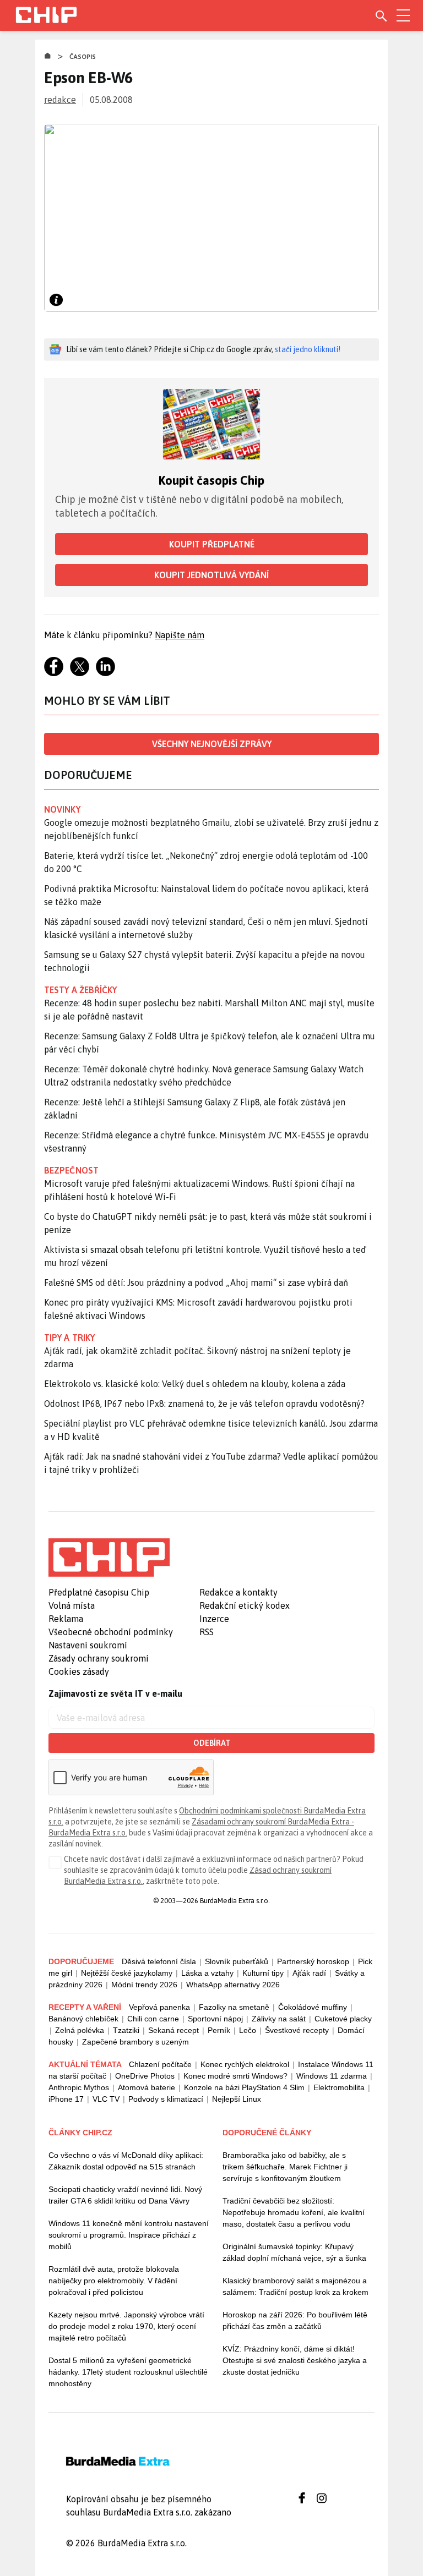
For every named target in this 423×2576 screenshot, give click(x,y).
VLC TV (106, 2099)
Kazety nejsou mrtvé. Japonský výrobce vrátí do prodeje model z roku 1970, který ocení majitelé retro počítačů (126, 2326)
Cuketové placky (343, 2019)
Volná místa (72, 1605)
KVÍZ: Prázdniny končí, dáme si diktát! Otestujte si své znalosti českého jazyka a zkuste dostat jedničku (295, 2360)
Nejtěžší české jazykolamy (127, 1973)
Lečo (248, 2030)
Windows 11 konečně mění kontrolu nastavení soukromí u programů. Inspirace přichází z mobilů (129, 2235)
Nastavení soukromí (88, 1645)
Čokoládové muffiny (313, 2007)
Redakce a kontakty (238, 1592)
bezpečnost (71, 1170)
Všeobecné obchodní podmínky (111, 1632)
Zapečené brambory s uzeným (135, 2042)
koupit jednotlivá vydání (211, 575)
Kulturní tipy (263, 1973)
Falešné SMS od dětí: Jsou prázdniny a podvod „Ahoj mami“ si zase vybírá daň (196, 1282)
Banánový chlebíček (83, 2019)
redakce (60, 100)
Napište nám (180, 635)
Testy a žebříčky (81, 990)
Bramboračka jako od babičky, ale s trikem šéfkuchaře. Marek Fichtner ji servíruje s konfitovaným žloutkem (285, 2167)
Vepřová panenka (159, 2007)
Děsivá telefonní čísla (159, 1961)
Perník (219, 2030)
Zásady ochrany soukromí (99, 1658)
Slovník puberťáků (237, 1961)
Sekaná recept (173, 2030)
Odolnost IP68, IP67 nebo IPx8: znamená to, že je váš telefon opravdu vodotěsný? (204, 1404)
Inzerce (214, 1619)
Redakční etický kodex (245, 1605)
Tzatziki (126, 2030)
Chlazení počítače (160, 2064)
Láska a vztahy (207, 1973)
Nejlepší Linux (237, 2099)
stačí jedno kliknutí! (308, 349)
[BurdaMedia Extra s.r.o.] (109, 1558)
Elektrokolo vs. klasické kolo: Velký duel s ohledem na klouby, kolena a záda (195, 1384)
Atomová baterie (147, 2087)
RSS (207, 1632)
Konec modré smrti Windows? (235, 2076)
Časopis (83, 57)
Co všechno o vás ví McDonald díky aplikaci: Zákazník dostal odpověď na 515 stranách (126, 2161)
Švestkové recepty (297, 2030)
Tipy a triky (69, 1338)
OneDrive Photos (145, 2076)
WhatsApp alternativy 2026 (233, 1985)
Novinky (62, 809)
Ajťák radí (309, 1973)
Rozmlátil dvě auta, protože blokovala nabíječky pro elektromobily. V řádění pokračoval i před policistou (114, 2281)
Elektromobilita (339, 2087)
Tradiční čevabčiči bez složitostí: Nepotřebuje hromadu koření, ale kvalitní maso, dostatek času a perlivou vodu (294, 2212)
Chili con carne (153, 2019)
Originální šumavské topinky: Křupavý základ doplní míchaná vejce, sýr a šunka (294, 2252)
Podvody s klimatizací (166, 2099)
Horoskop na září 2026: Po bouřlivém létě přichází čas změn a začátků (295, 2320)
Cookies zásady (79, 1671)
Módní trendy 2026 (144, 1985)
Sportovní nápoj (215, 2019)
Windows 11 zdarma (332, 2076)
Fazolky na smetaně (234, 2007)
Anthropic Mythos (79, 2087)
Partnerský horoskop (313, 1961)
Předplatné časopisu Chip (99, 1592)
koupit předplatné (212, 544)
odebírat (212, 1743)
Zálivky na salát (279, 2019)
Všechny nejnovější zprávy (212, 744)
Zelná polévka (80, 2030)
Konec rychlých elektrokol (245, 2064)
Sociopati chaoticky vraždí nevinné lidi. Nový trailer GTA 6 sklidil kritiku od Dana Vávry (125, 2195)
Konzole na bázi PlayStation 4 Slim (244, 2087)
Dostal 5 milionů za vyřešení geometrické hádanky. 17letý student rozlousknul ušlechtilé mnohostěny (128, 2372)
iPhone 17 (66, 2099)
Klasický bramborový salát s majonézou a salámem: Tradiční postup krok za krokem (295, 2286)
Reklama (66, 1619)
